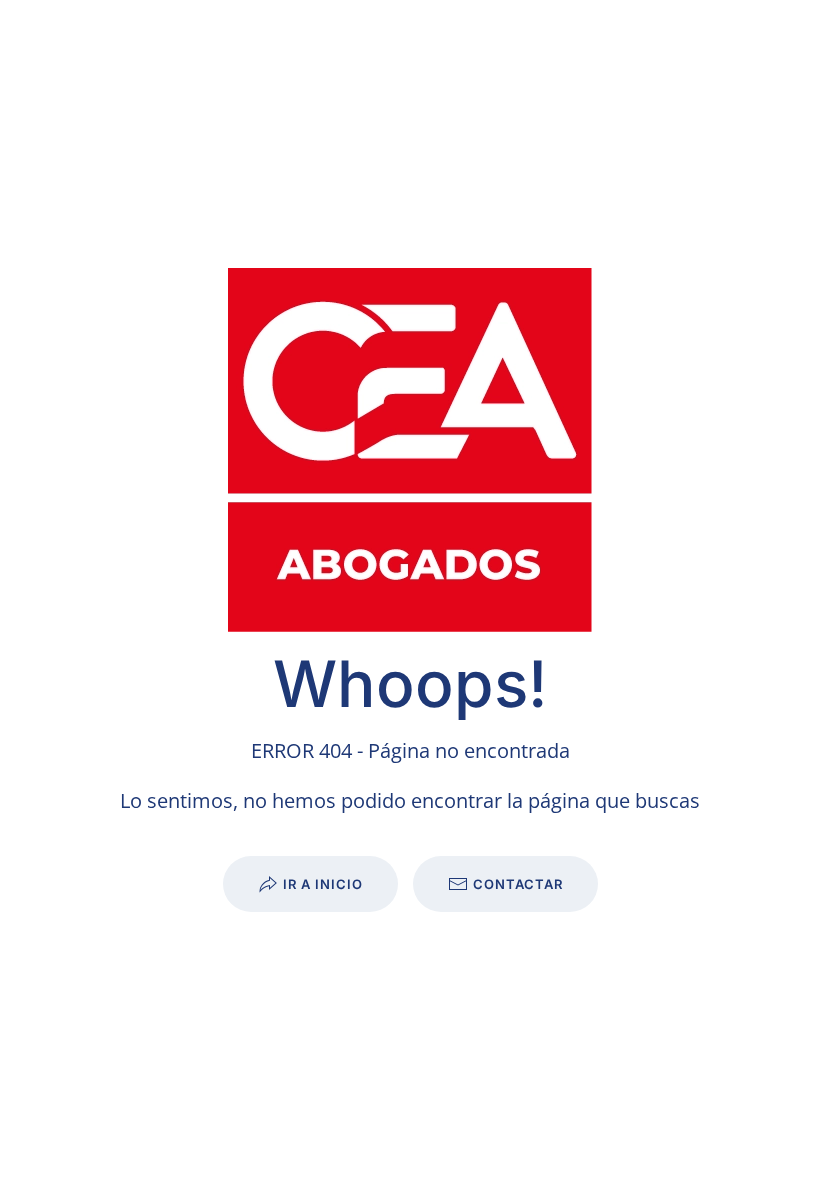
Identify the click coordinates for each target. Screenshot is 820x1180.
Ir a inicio (323, 884)
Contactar (518, 884)
